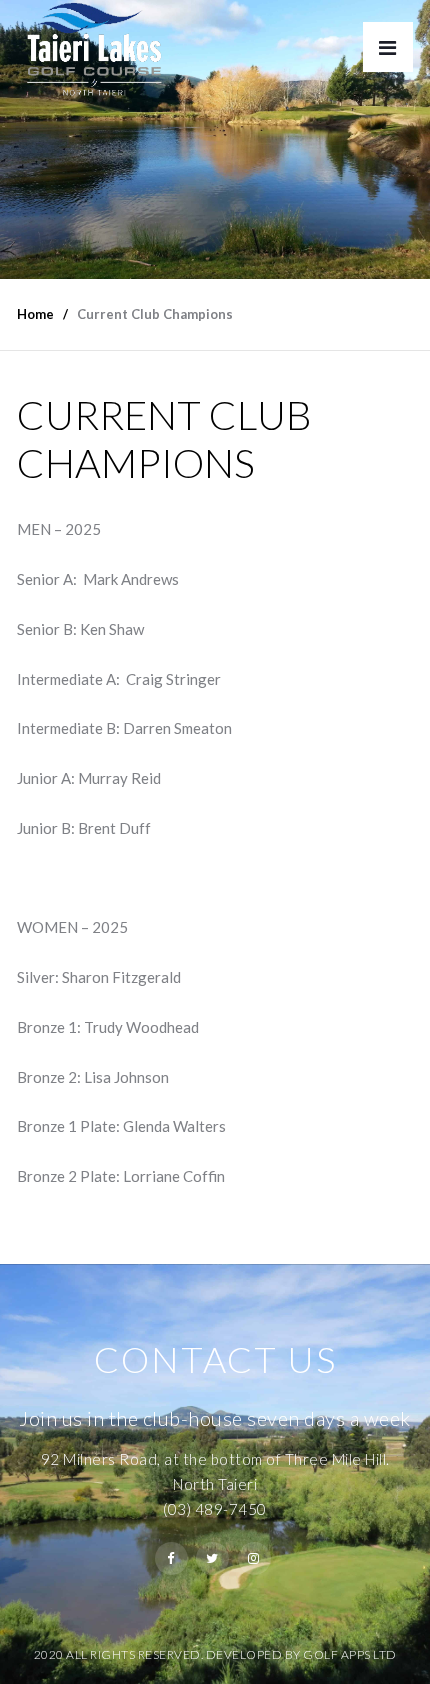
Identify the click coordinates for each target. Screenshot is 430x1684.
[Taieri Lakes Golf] (93, 49)
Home (35, 314)
